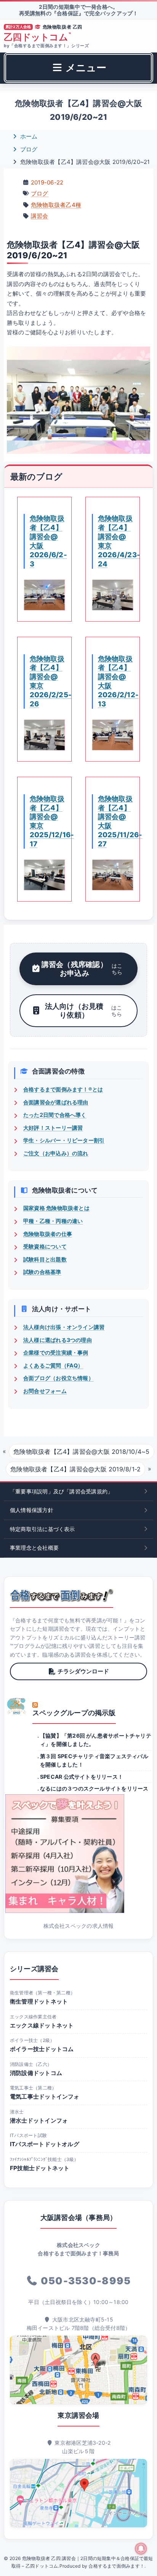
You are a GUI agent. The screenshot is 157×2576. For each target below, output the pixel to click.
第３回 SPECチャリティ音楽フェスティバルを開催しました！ (94, 1760)
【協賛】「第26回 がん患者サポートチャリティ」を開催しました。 (96, 1740)
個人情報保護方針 (32, 1510)
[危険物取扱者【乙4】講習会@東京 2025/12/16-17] (44, 875)
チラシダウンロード (83, 1671)
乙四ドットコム (37, 37)
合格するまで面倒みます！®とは (63, 1089)
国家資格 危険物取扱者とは (56, 1208)
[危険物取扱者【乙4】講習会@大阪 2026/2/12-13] (113, 735)
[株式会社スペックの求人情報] (78, 1854)
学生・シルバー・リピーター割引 (64, 1140)
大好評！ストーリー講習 (53, 1128)
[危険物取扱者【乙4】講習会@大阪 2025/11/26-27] (113, 875)
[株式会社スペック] (17, 1706)
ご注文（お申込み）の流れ (56, 1153)
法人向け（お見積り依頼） (83, 1011)
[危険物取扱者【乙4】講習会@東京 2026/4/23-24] (113, 595)
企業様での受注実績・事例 (56, 1352)
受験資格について (45, 1246)
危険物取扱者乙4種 (56, 205)
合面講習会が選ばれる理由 (56, 1102)
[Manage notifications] (141, 2549)
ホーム (28, 136)
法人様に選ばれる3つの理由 (58, 1340)
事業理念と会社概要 (34, 1548)
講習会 (40, 216)
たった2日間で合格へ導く (55, 1115)
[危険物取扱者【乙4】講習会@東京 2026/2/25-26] (44, 735)
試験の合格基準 (42, 1272)
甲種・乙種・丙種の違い (53, 1221)
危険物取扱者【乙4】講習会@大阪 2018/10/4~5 (81, 1452)
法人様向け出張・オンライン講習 (64, 1327)
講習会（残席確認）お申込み (82, 969)
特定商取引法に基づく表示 (42, 1529)
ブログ (28, 149)
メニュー (85, 68)
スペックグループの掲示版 (74, 1713)
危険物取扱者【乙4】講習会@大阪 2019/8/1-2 (75, 1469)
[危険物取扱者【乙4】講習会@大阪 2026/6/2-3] (44, 595)
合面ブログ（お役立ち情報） (58, 1378)
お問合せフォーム (45, 1391)
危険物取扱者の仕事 (48, 1234)
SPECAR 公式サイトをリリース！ (82, 1777)
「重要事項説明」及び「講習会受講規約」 (61, 1491)
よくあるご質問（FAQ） (53, 1365)
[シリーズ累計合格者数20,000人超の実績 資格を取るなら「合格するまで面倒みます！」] (62, 1595)
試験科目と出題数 (45, 1259)
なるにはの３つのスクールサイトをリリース (94, 1788)
